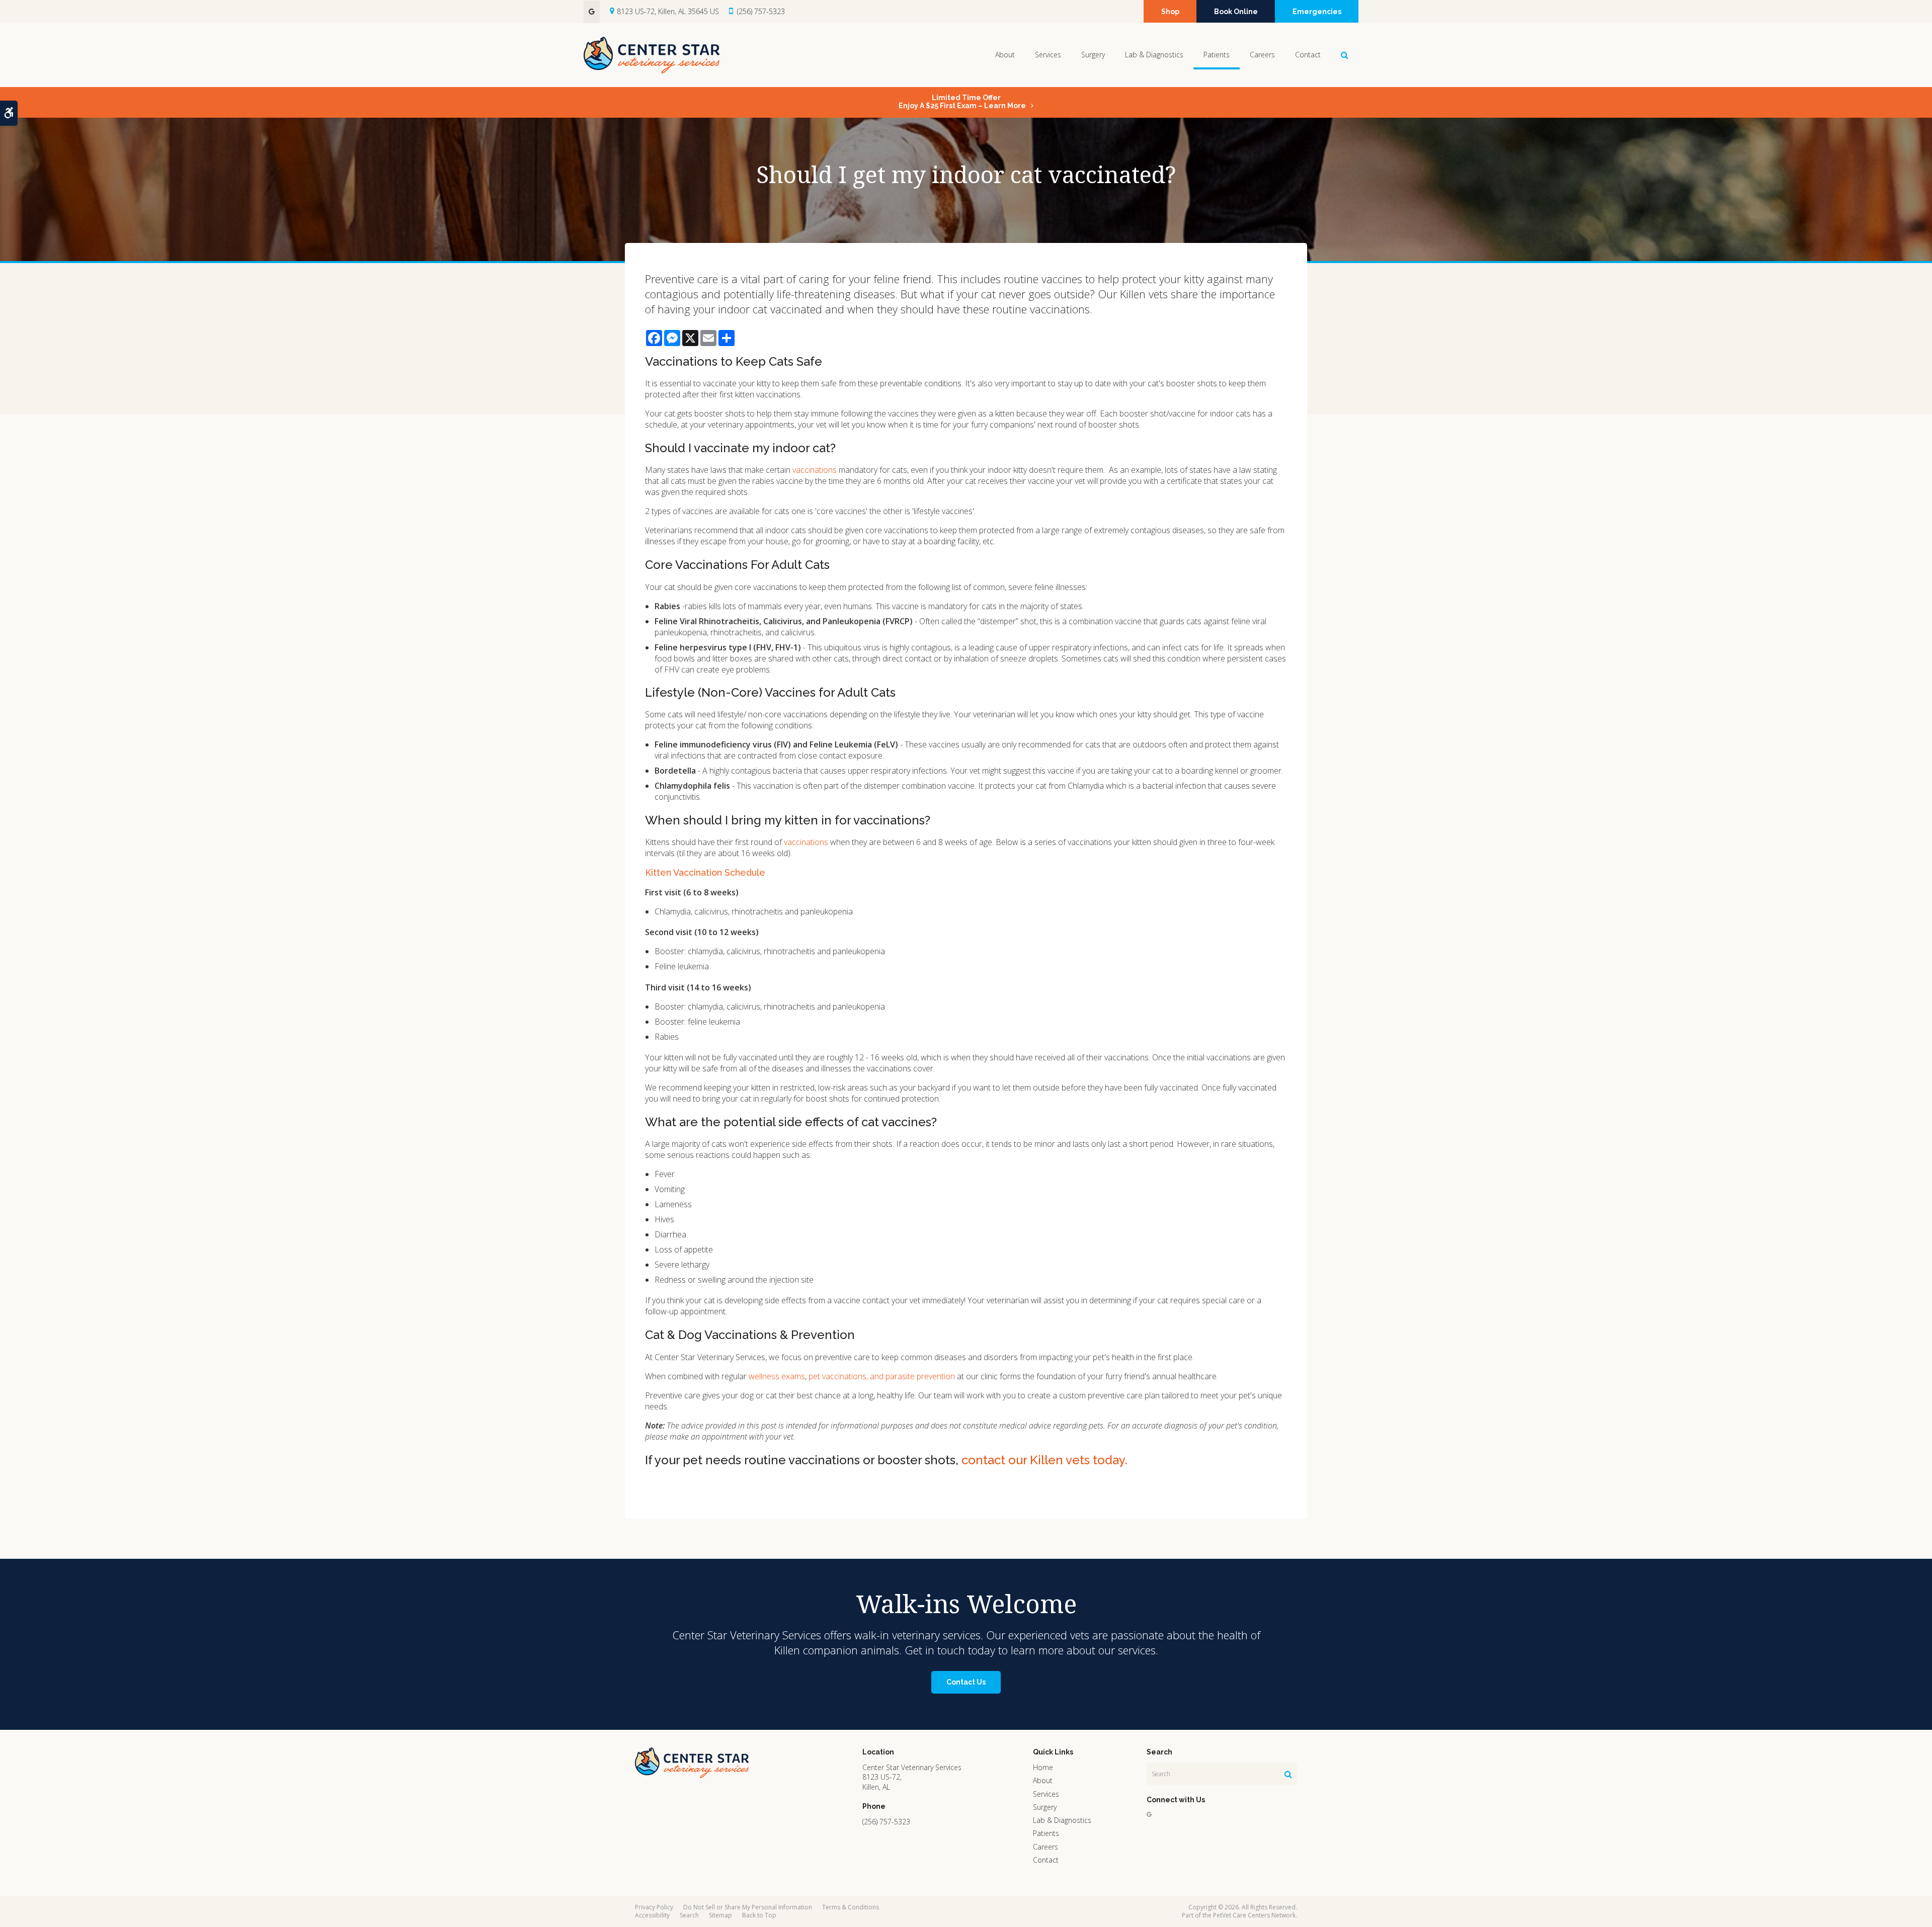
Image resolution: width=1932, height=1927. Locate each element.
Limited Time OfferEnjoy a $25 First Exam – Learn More (962, 102)
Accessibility (652, 1915)
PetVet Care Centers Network (1254, 1915)
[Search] (1288, 1774)
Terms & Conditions (851, 1907)
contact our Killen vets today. (1044, 1460)
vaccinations (815, 470)
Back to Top (759, 1915)
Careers (1262, 55)
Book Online (1236, 12)
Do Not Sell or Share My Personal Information (748, 1907)
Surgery (1093, 55)
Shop (1170, 12)
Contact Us (966, 1682)
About (1005, 55)
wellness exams (777, 1376)
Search (689, 1915)
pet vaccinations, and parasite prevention (882, 1376)
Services (1048, 55)
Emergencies (1317, 12)
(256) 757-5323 (761, 11)
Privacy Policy (654, 1907)
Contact (1308, 55)
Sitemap (720, 1915)
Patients (1217, 55)
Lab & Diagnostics (1154, 55)
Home (1043, 1767)
